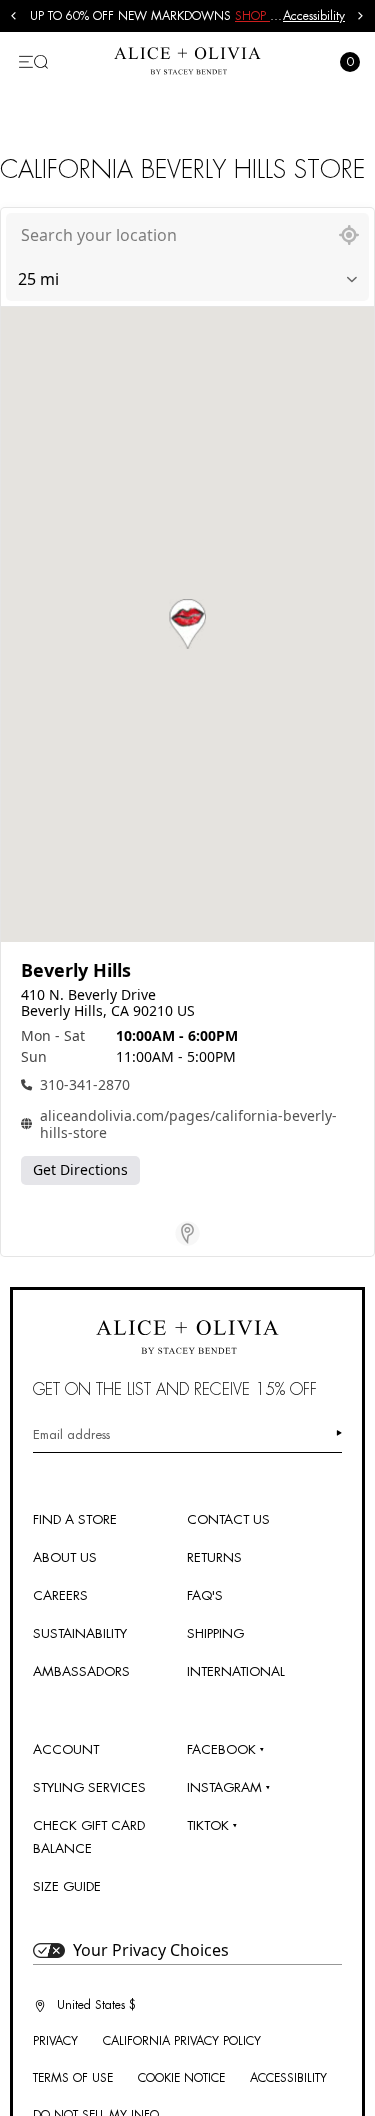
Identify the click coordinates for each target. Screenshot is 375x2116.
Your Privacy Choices (151, 1950)
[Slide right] (361, 16)
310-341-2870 (85, 1084)
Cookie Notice (181, 2078)
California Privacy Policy (182, 2041)
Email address (71, 1434)
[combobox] (167, 235)
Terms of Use (73, 2078)
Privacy (55, 2041)
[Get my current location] (349, 235)
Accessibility (314, 16)
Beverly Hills (76, 970)
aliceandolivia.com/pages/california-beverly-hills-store (188, 1124)
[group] (156, 16)
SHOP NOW (268, 16)
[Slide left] (14, 16)
